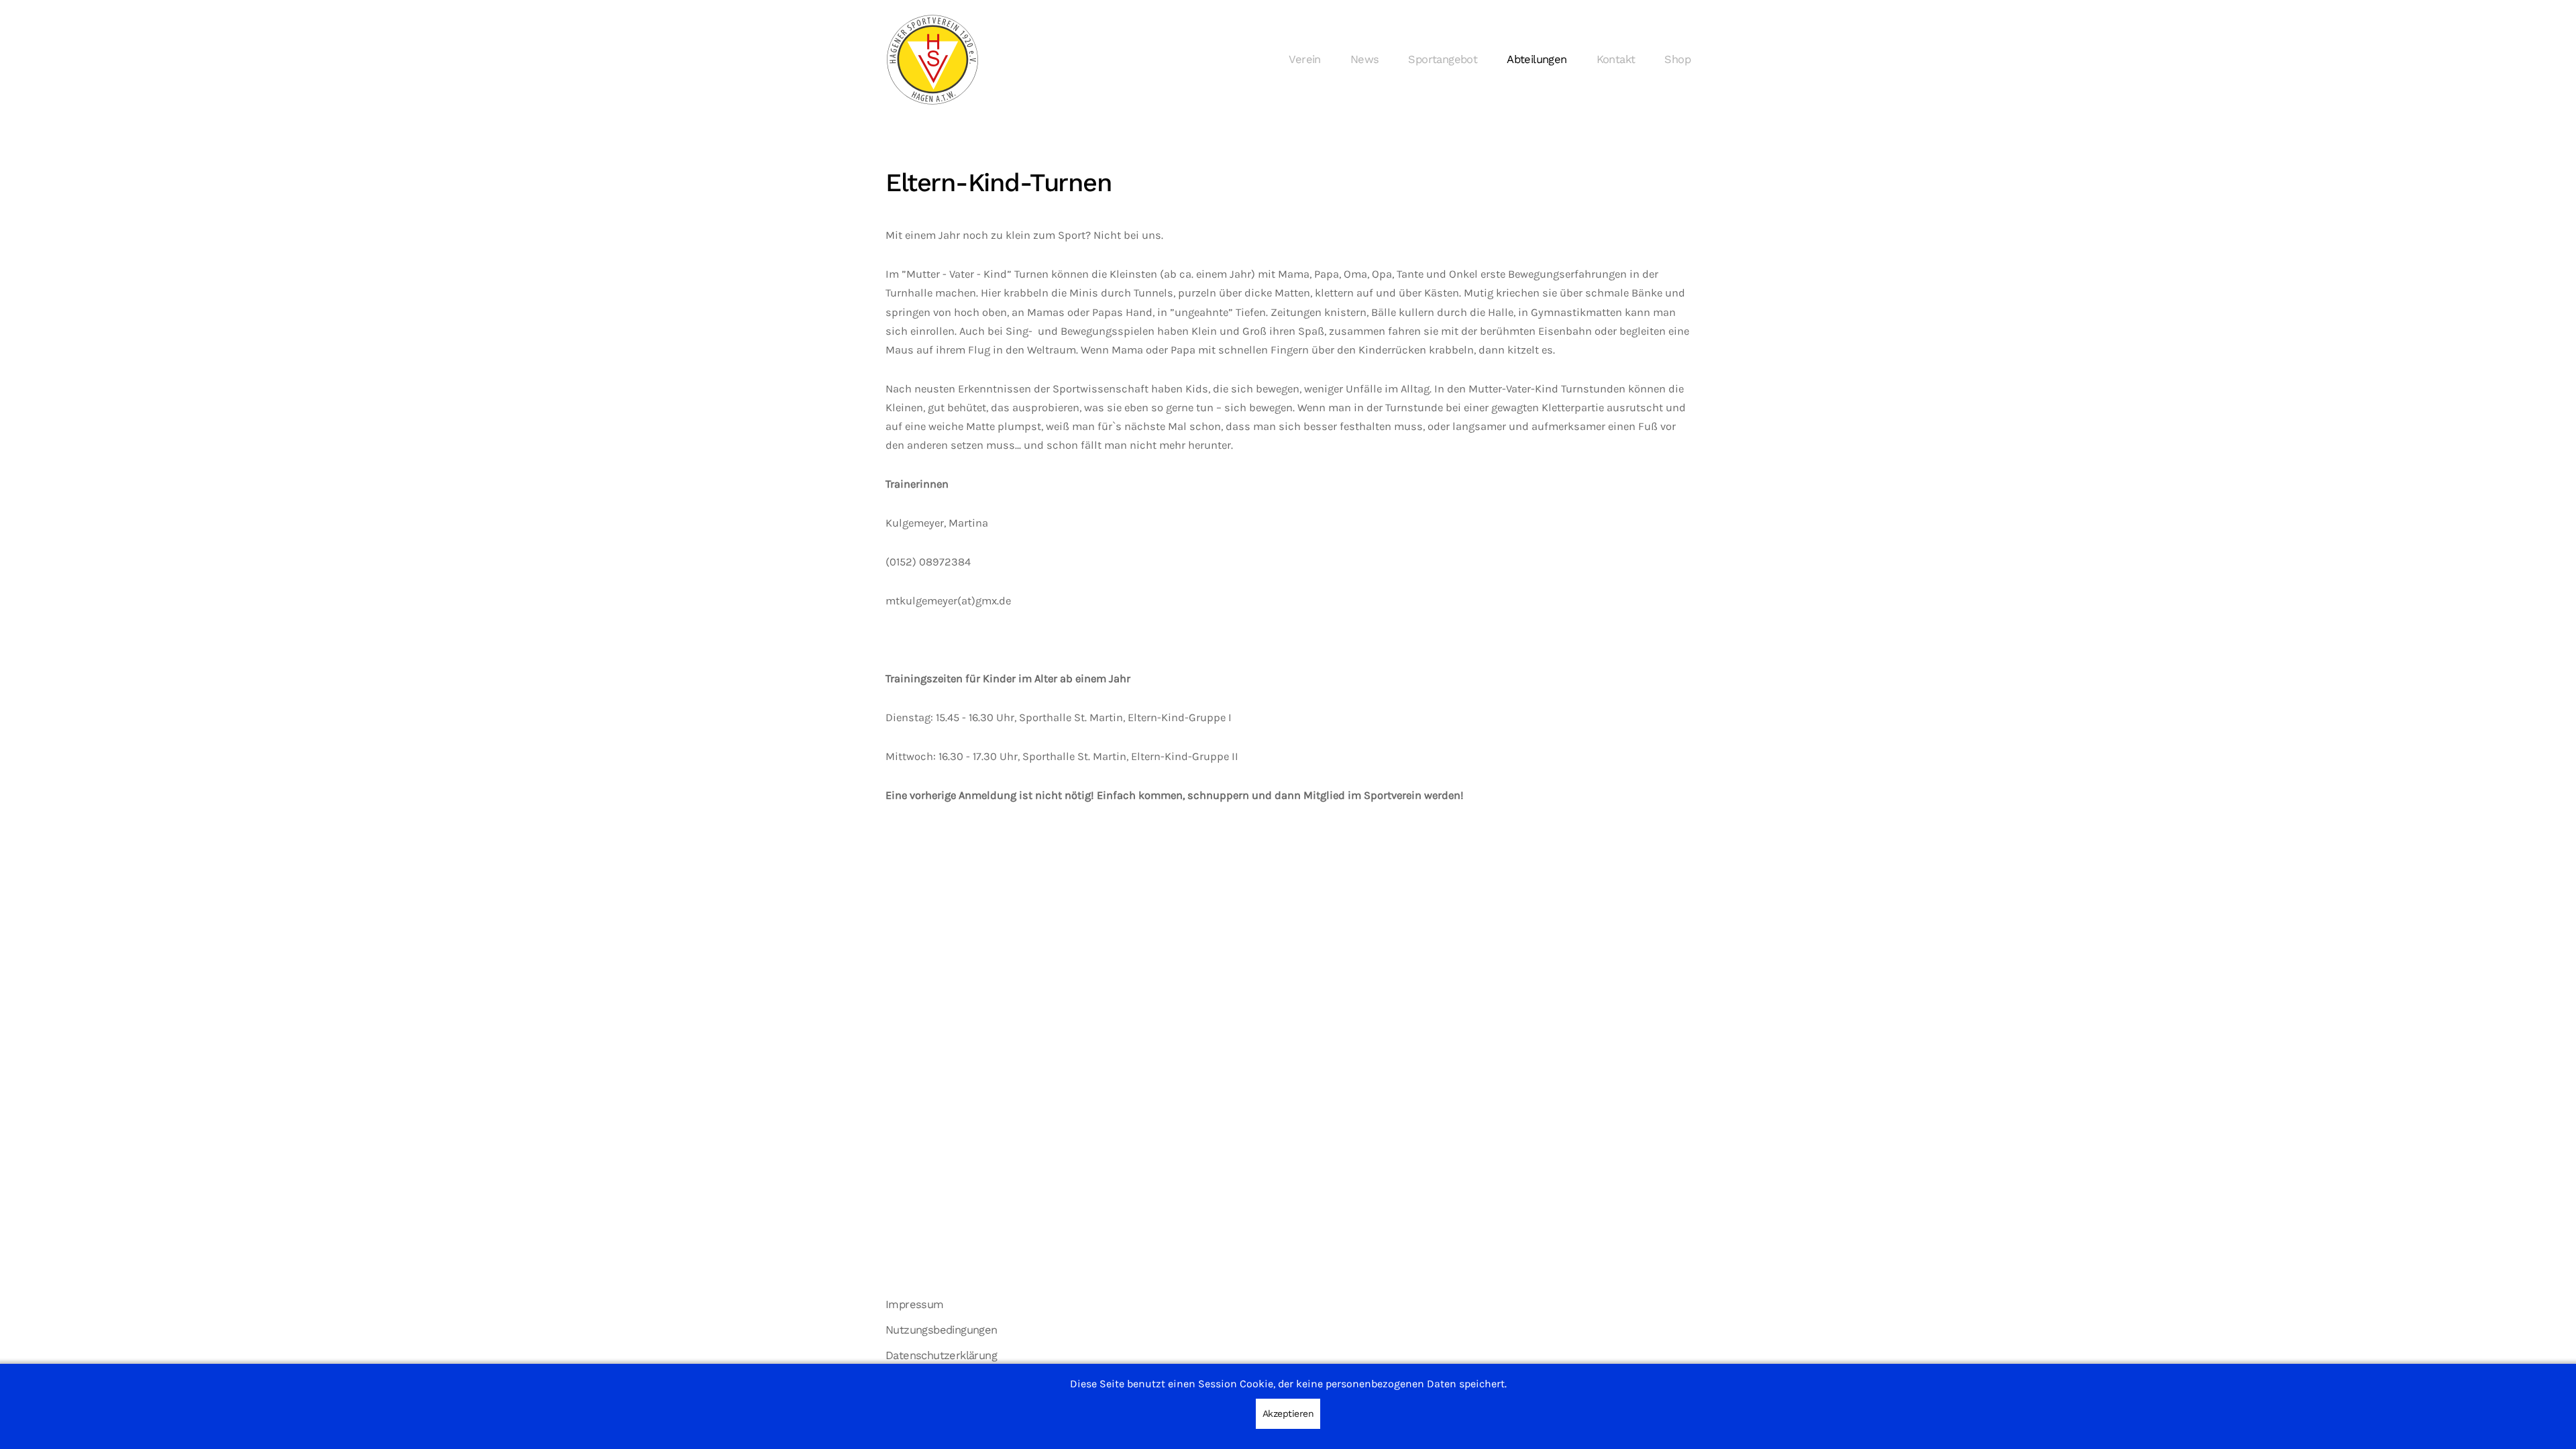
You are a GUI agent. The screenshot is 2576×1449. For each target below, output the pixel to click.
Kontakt (1616, 59)
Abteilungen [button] (1537, 59)
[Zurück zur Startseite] (932, 60)
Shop (1677, 59)
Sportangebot (1443, 59)
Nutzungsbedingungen (942, 1330)
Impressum (915, 1304)
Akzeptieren (1288, 1413)
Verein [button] (1304, 59)
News (1365, 59)
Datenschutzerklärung (941, 1355)
